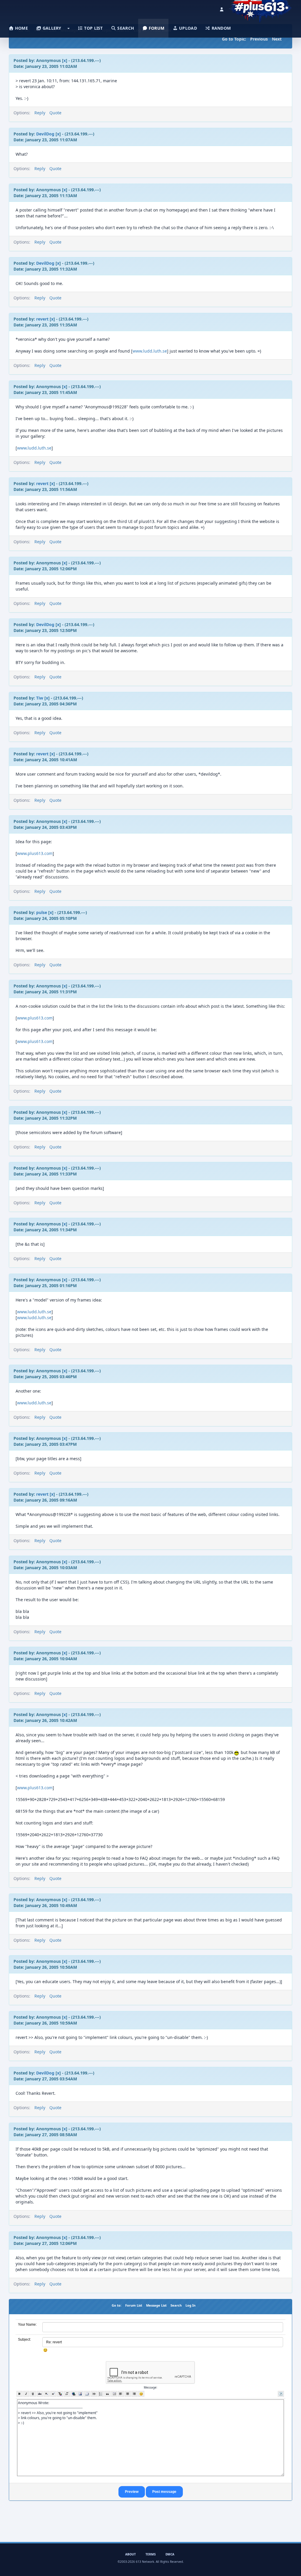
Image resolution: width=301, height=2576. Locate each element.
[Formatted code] (114, 2394)
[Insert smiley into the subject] (45, 2350)
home (21, 28)
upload (187, 28)
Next (277, 39)
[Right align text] (134, 2394)
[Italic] (26, 2394)
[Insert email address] (87, 2394)
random (220, 28)
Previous (259, 39)
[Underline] (33, 2394)
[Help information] (281, 2394)
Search (176, 2305)
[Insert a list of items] (101, 2394)
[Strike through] (40, 2394)
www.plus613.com (35, 853)
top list (93, 28)
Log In (190, 2305)
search (125, 28)
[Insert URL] (74, 2394)
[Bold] (20, 2394)
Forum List (134, 2305)
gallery (51, 28)
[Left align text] (121, 2394)
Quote (55, 113)
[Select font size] (67, 2394)
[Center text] (128, 2394)
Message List (156, 2305)
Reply (40, 113)
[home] (260, 7)
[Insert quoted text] (107, 2394)
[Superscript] (53, 2394)
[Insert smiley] (141, 2394)
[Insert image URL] (80, 2394)
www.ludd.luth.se (150, 351)
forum (156, 28)
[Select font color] (60, 2394)
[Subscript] (47, 2394)
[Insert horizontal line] (94, 2394)
